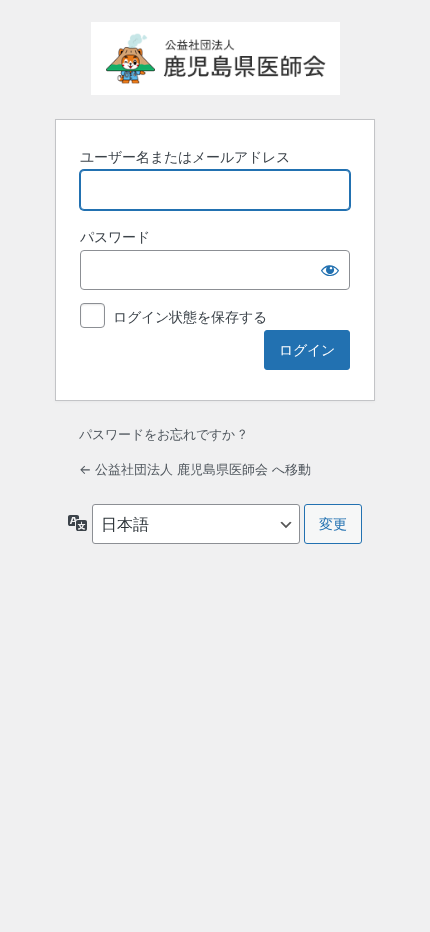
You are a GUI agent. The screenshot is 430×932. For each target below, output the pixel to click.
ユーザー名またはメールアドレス (185, 156)
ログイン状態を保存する (190, 316)
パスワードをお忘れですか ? (162, 434)
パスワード (115, 236)
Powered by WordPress (215, 58)
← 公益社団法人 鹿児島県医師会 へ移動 (195, 469)
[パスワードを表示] (330, 270)
